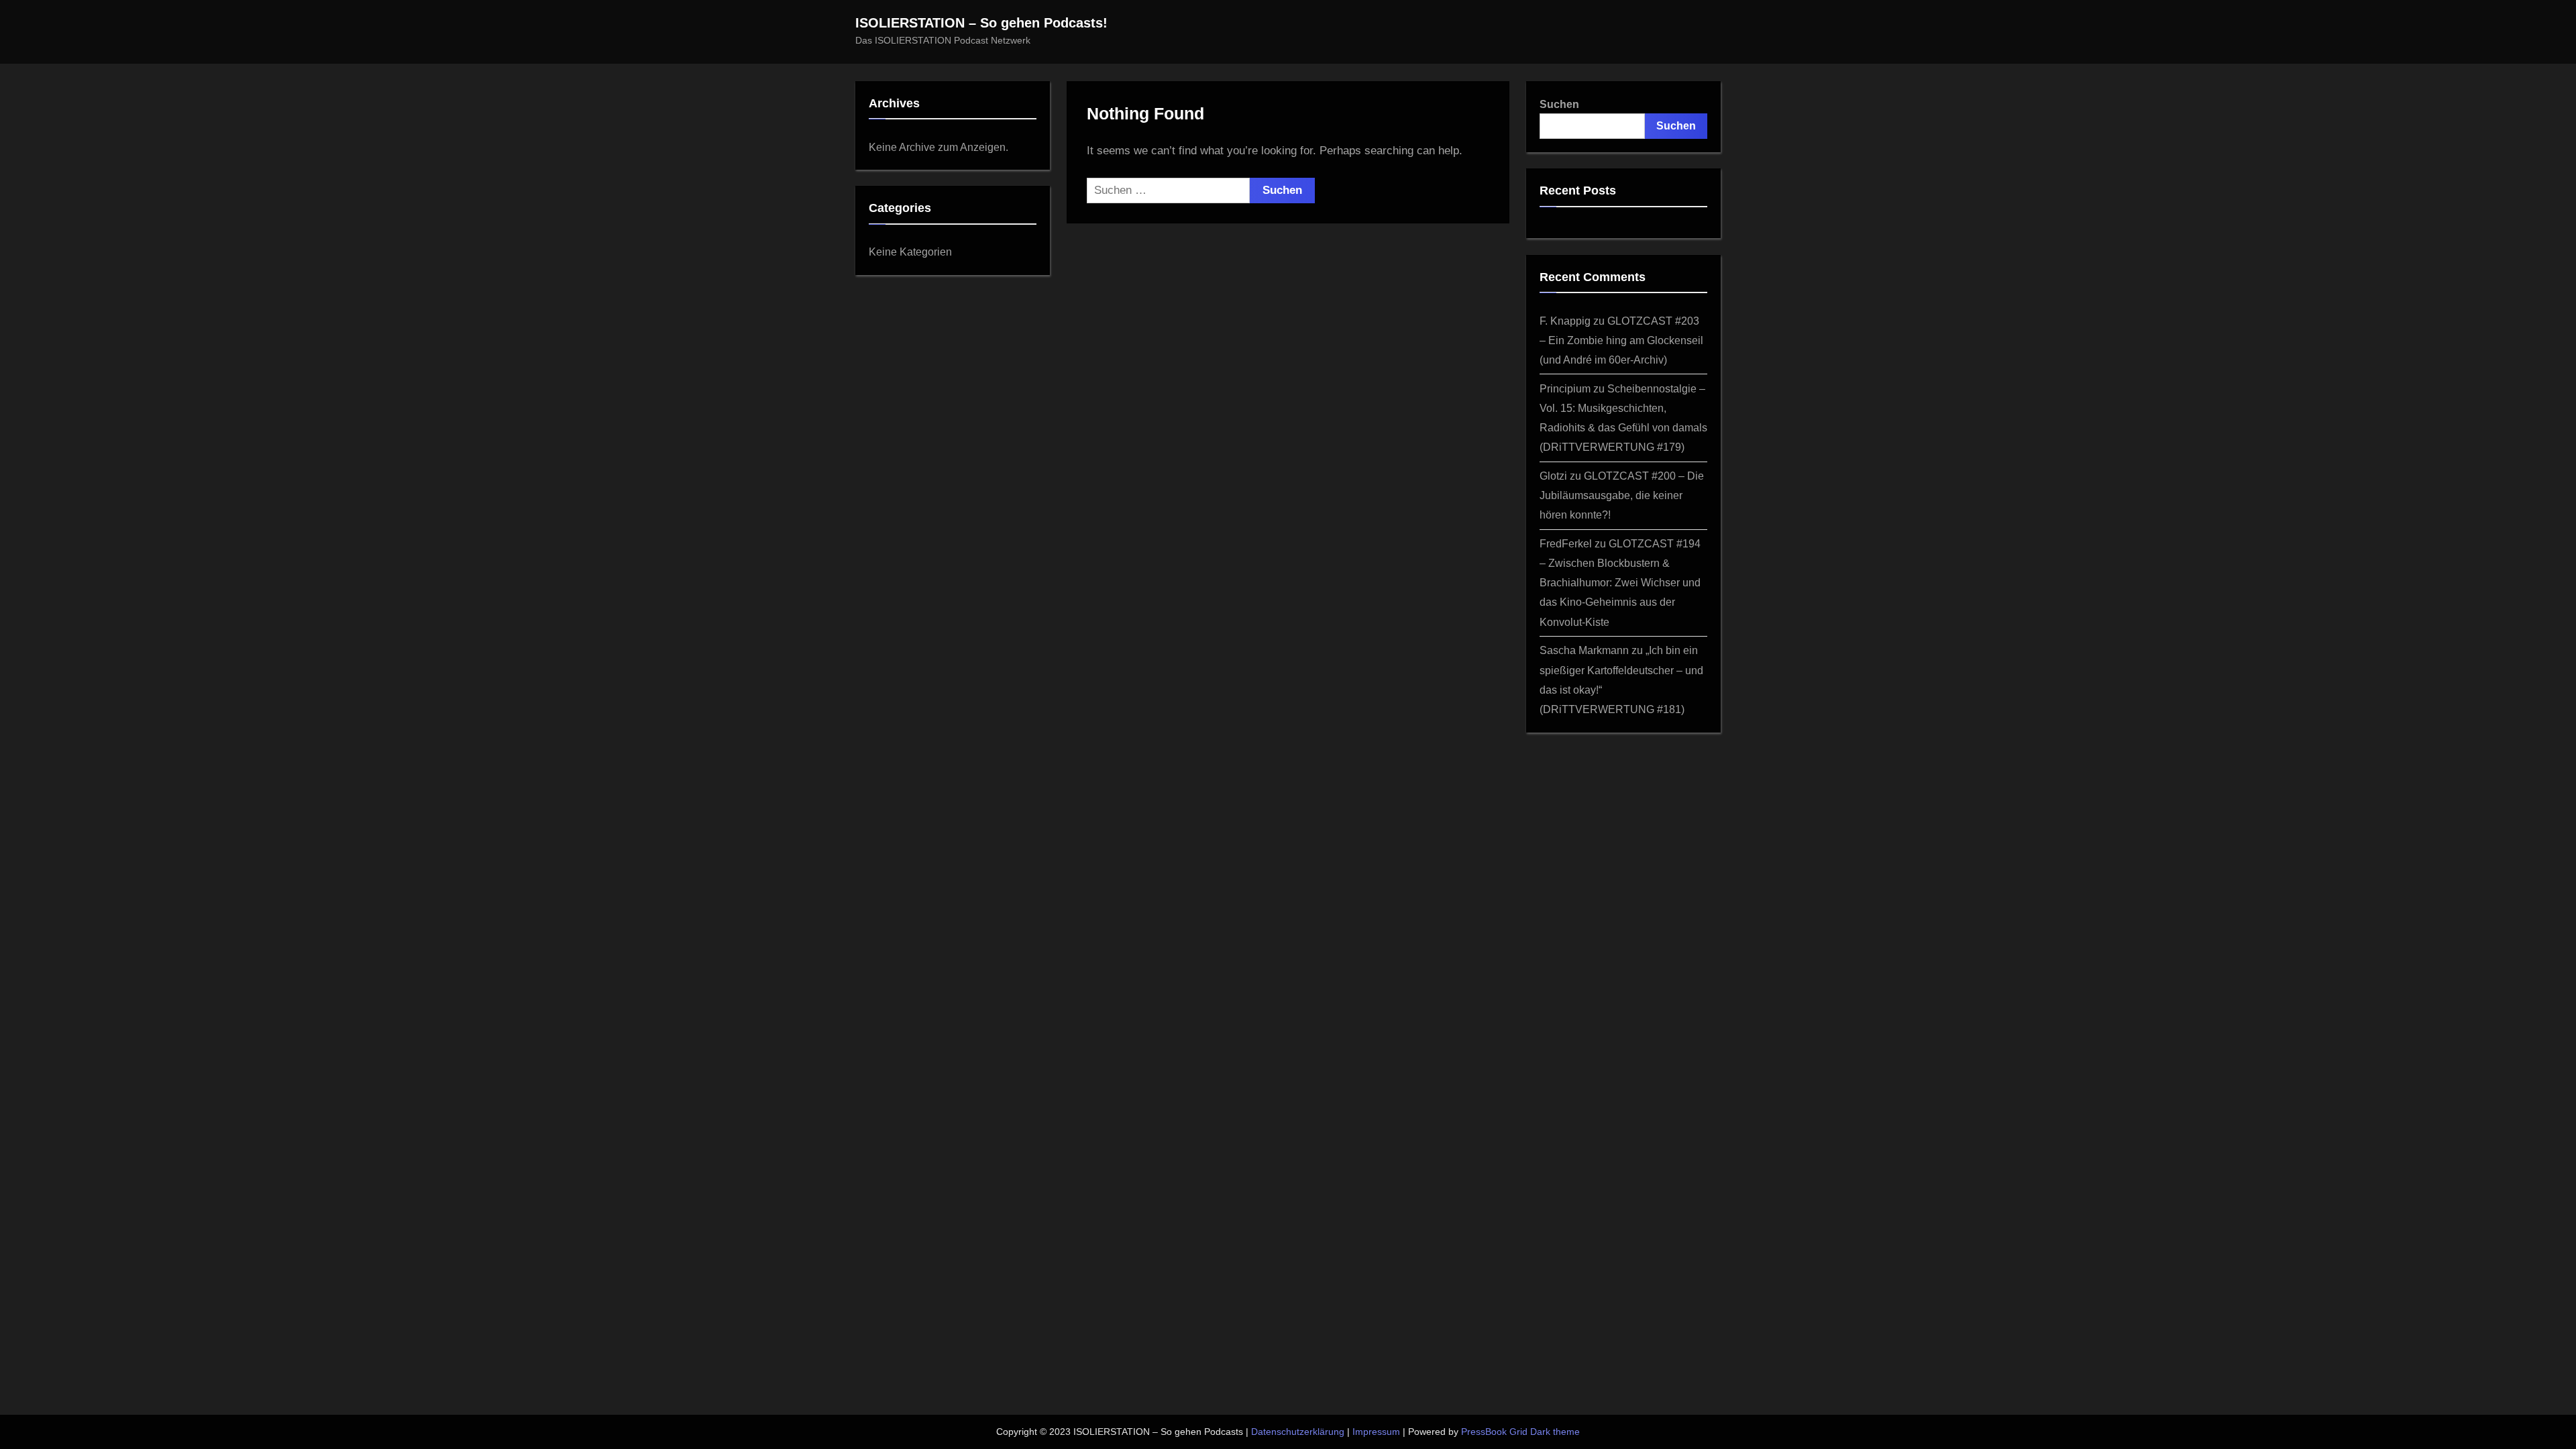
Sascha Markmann (1584, 650)
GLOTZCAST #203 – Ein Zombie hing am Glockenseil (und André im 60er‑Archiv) (1621, 340)
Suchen (1559, 104)
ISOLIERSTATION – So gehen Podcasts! (981, 23)
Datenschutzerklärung (1298, 1432)
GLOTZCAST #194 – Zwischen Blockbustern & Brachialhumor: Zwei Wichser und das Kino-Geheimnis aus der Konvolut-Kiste (1620, 582)
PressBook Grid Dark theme (1520, 1432)
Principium (1565, 388)
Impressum (1376, 1432)
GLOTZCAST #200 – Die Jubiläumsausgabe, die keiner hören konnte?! (1622, 495)
